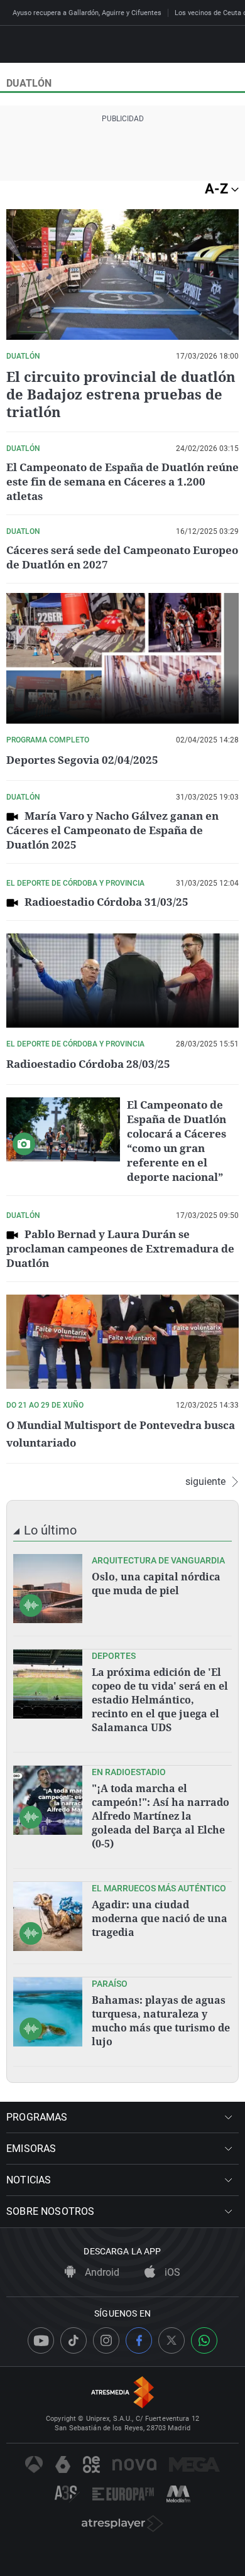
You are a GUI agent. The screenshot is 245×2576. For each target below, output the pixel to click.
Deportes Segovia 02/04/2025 (82, 760)
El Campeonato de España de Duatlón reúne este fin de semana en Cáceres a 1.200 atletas (122, 481)
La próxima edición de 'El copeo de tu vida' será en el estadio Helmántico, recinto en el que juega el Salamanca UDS (160, 1700)
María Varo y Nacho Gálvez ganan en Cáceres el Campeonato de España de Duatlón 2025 (112, 830)
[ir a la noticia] (48, 1589)
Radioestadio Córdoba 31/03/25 (106, 902)
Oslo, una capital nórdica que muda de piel (156, 1584)
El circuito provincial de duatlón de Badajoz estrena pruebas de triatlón (121, 394)
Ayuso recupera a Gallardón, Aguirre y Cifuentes (87, 13)
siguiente (205, 1482)
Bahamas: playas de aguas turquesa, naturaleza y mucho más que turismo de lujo (161, 2021)
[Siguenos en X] (171, 2340)
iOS (171, 2272)
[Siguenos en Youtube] (41, 2340)
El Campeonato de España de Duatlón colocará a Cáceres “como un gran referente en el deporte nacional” (177, 1141)
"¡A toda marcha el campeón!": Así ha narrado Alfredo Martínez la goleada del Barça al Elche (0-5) (161, 1816)
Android (101, 2272)
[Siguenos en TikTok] (73, 2340)
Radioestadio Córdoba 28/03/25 (88, 1064)
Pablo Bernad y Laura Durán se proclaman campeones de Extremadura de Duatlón (120, 1248)
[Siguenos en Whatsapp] (204, 2340)
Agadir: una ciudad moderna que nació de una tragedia (160, 1918)
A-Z (218, 189)
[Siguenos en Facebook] (139, 2340)
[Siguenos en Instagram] (106, 2340)
